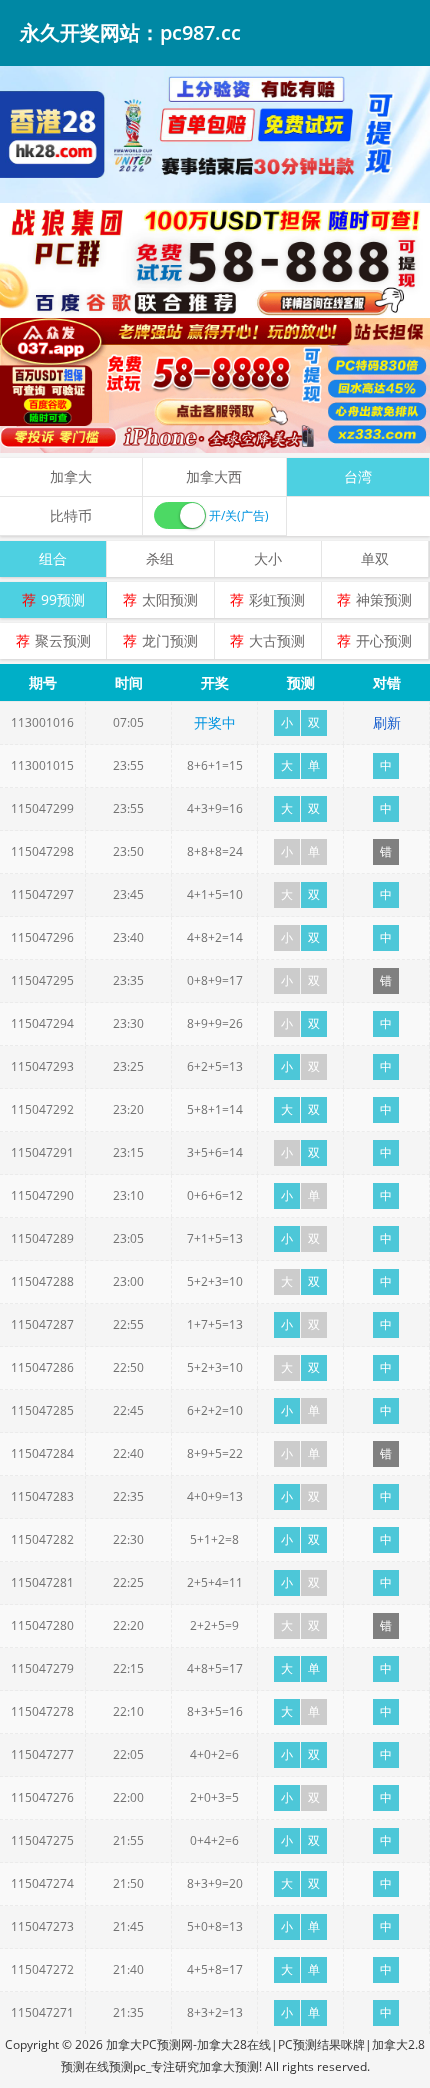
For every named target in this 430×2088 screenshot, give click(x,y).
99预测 (63, 599)
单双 (375, 558)
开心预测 (384, 640)
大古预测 (277, 640)
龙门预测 (170, 640)
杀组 (160, 558)
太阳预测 (170, 599)
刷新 (387, 722)
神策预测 (384, 599)
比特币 (71, 515)
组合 (53, 558)
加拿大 (71, 476)
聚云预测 (63, 640)
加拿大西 (214, 476)
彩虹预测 (277, 599)
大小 (268, 558)
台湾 (358, 476)
